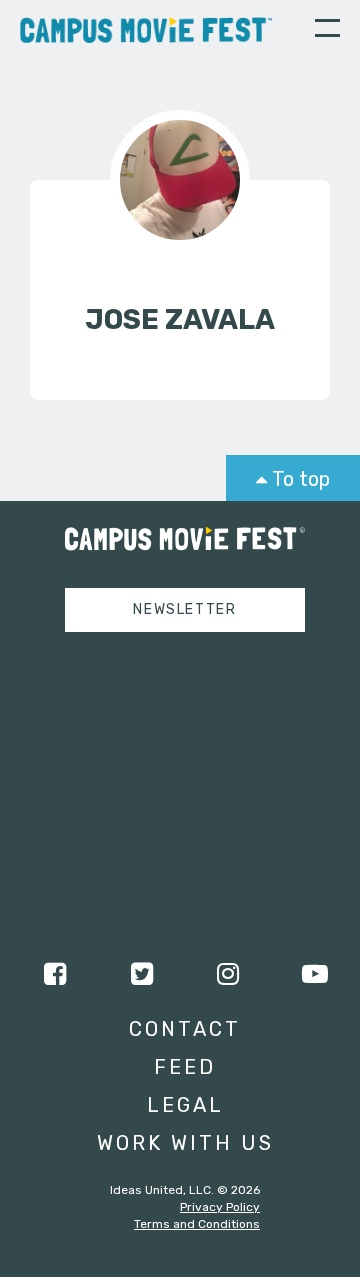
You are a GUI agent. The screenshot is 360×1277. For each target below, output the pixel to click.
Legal (185, 1105)
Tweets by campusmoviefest (166, 666)
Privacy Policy (220, 1207)
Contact (185, 1029)
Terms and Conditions (197, 1224)
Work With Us (185, 1143)
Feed (185, 1067)
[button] (327, 31)
